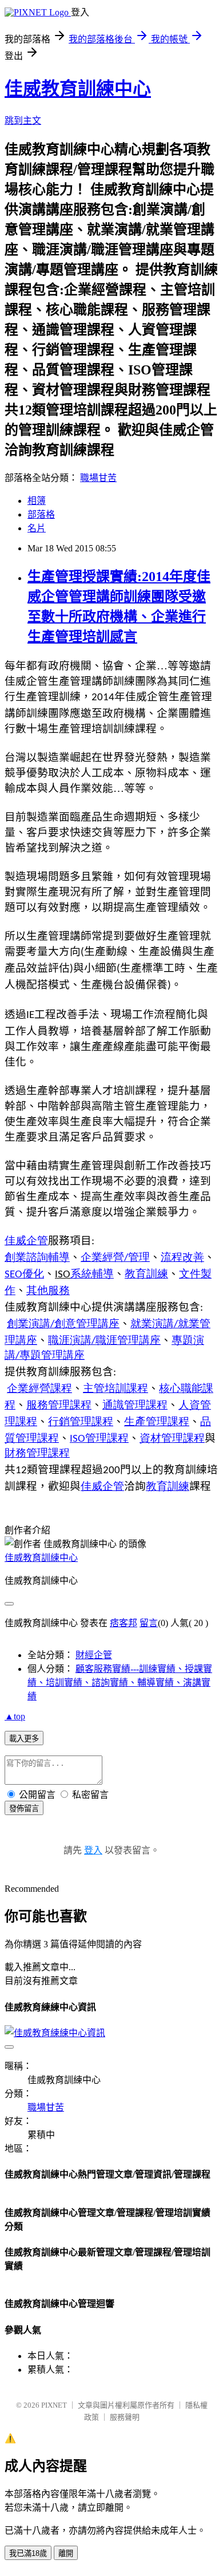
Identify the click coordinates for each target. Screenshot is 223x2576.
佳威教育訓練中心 (78, 89)
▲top (15, 1716)
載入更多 (24, 1739)
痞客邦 (124, 1623)
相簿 (37, 501)
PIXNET (54, 2405)
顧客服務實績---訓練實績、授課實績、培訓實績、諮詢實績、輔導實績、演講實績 (120, 1683)
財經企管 (94, 1655)
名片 (37, 528)
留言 (149, 1623)
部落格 (41, 514)
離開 (66, 2553)
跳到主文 (23, 121)
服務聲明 (125, 2417)
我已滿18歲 (28, 2553)
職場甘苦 (98, 478)
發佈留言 (24, 1808)
